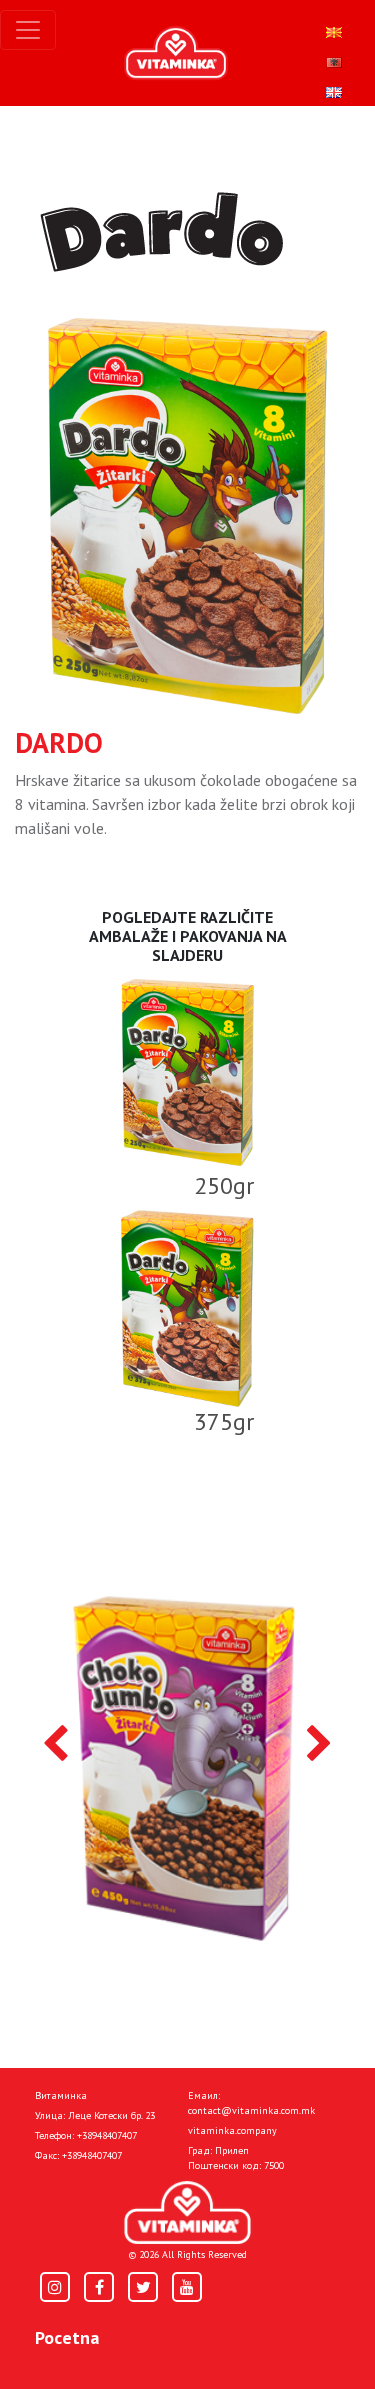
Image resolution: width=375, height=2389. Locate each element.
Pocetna (67, 2337)
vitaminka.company (232, 2130)
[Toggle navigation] (28, 30)
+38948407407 (107, 2135)
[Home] (187, 2212)
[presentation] (55, 1745)
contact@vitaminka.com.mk (251, 2110)
